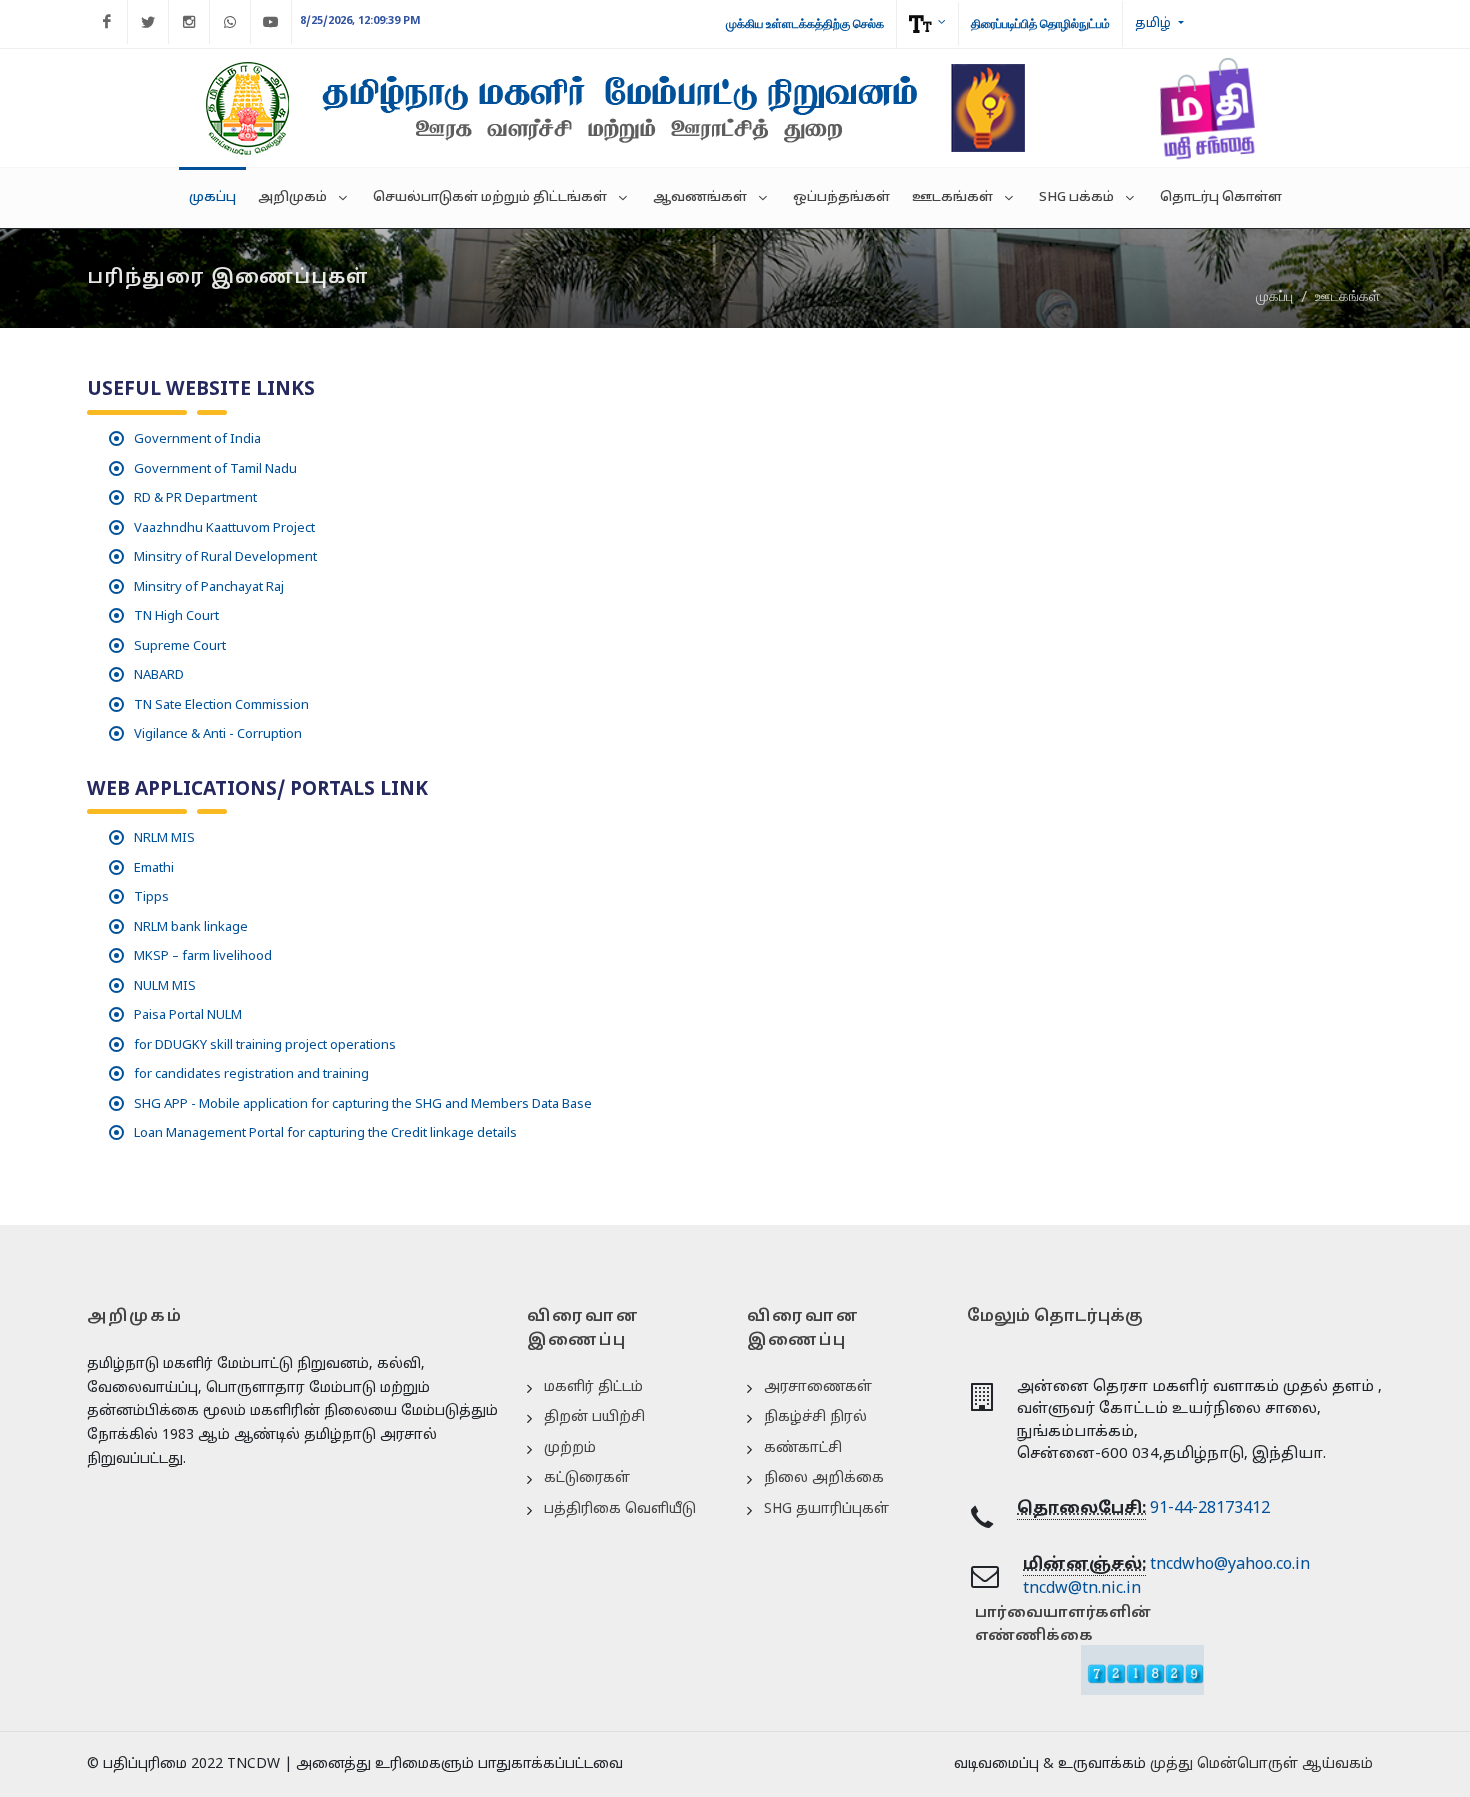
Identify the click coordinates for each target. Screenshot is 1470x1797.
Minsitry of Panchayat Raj (209, 588)
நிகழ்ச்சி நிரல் (815, 1417)
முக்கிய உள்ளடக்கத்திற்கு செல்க (805, 24)
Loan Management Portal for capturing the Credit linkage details (325, 1134)
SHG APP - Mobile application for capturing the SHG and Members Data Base (363, 1105)
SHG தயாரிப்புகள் (826, 1509)
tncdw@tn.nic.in (1082, 1589)
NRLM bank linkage (191, 928)
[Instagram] (189, 22)
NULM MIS (165, 987)
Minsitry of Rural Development (225, 558)
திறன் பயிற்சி (594, 1417)
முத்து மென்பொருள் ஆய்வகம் (1261, 1764)
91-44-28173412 (1210, 1509)
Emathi (154, 869)
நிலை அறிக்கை (824, 1478)
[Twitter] (148, 22)
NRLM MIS (164, 839)
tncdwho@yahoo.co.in (1230, 1565)
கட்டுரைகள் (587, 1478)
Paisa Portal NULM (188, 1016)
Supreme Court (180, 647)
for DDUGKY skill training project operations (265, 1046)
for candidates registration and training (251, 1075)
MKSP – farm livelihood (203, 957)
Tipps (151, 898)
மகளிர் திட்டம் (593, 1387)
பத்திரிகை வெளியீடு (620, 1509)
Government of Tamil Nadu (215, 470)
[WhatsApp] (230, 22)
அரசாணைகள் (818, 1387)
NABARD (159, 676)
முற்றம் (570, 1448)
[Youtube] (271, 22)
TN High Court (176, 617)
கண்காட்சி (803, 1448)
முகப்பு (1274, 296)
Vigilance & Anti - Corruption (218, 735)
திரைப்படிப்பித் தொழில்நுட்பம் (1040, 24)
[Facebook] (107, 22)
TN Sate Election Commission (221, 706)
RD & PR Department (195, 499)
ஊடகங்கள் (1347, 296)
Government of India (197, 440)
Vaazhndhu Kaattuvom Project (224, 529)
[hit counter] (1142, 1669)
